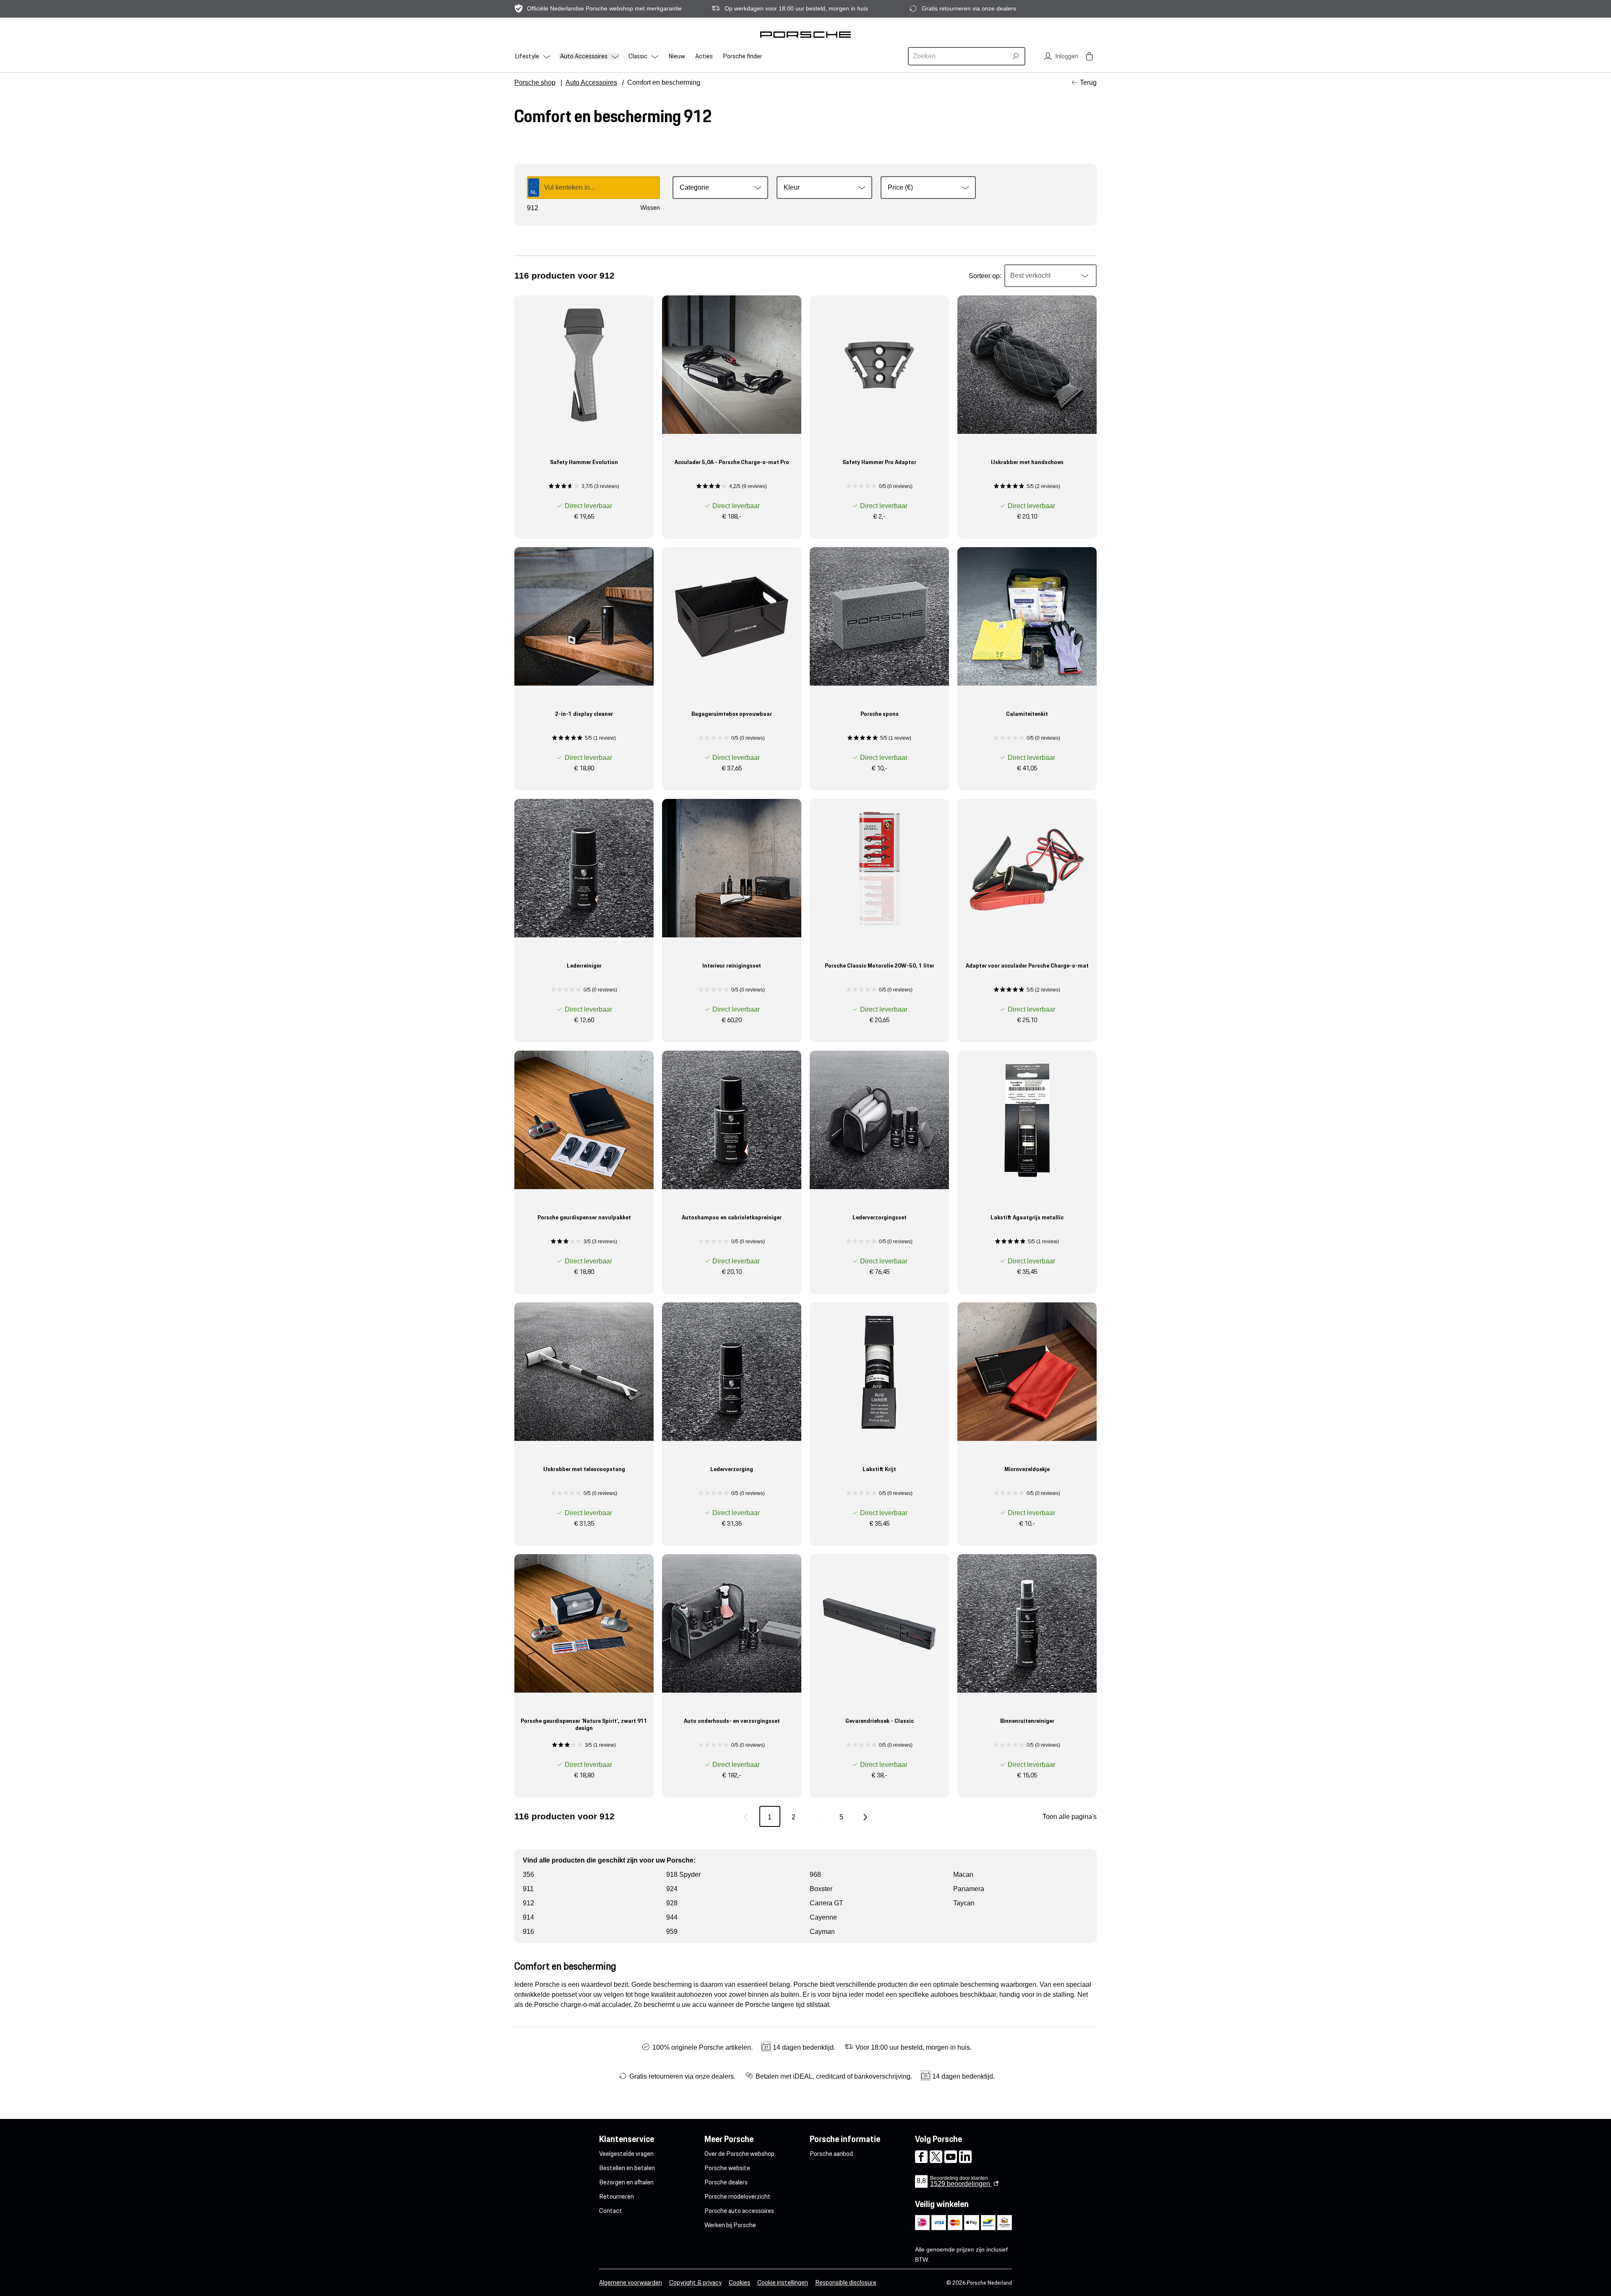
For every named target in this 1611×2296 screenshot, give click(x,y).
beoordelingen (961, 2184)
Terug (1088, 82)
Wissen (650, 208)
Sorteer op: (985, 276)
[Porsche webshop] (805, 34)
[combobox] (959, 56)
